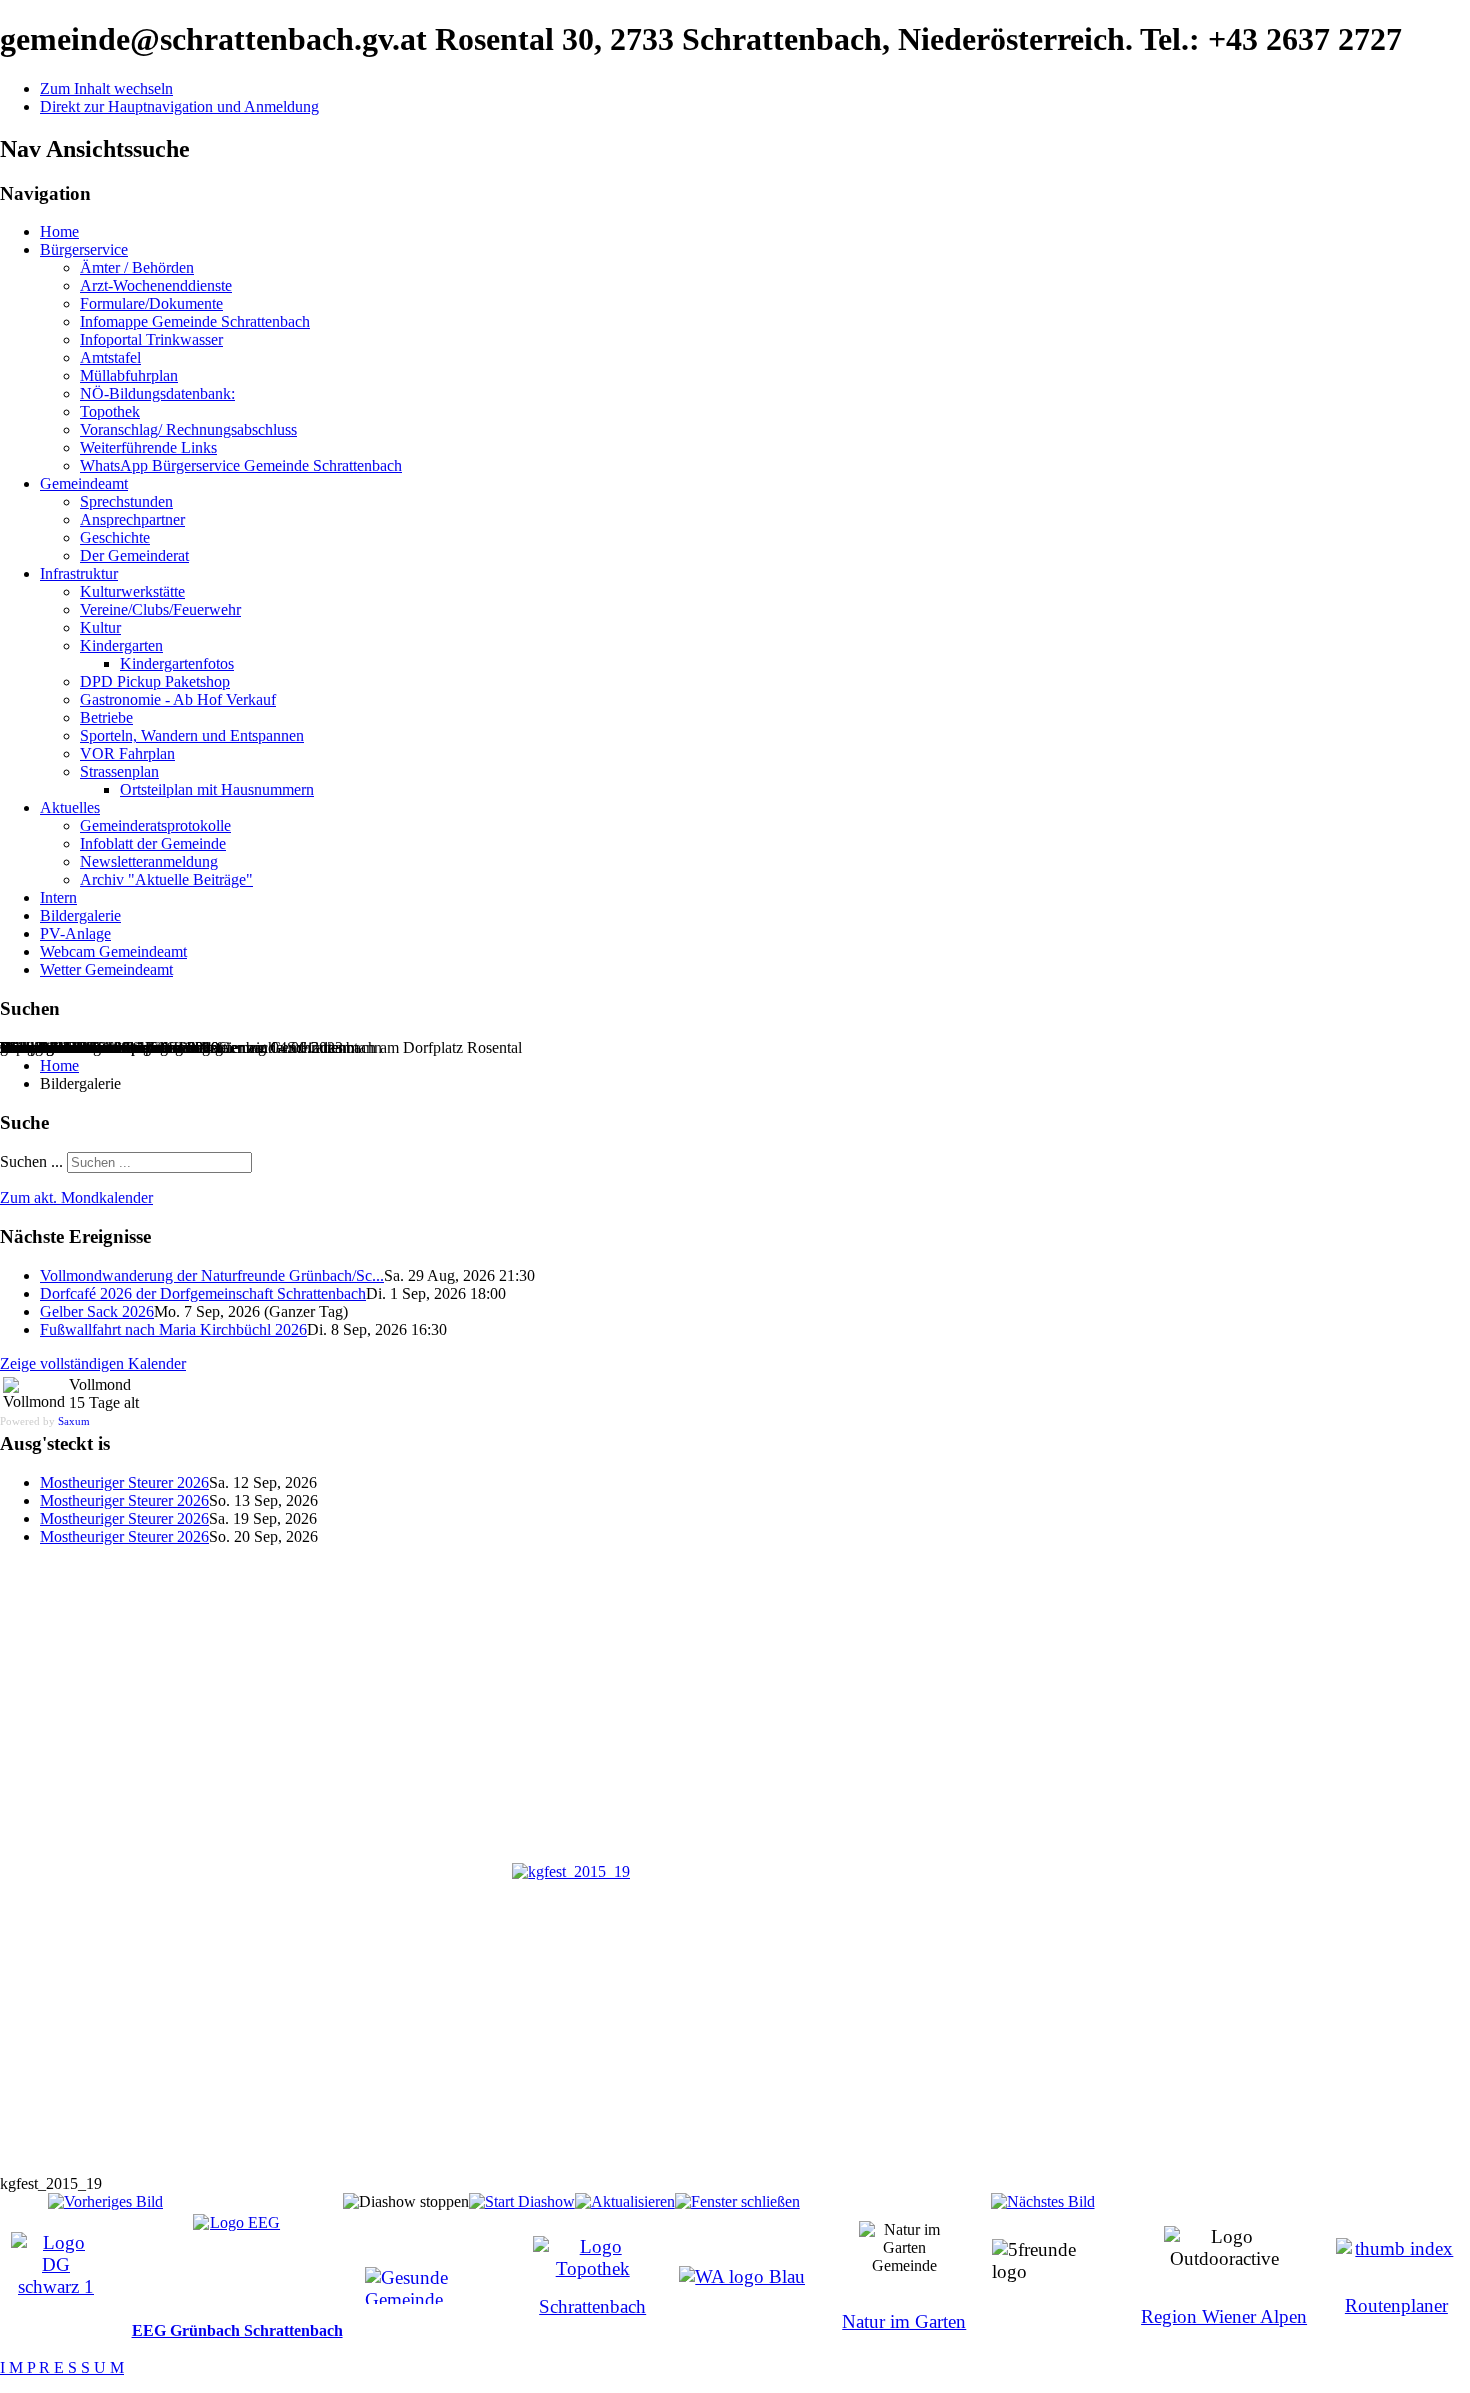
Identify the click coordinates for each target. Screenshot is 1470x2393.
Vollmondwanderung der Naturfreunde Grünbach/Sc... (212, 1275)
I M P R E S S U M (62, 2367)
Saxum (74, 1421)
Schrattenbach (592, 2306)
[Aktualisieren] (625, 2201)
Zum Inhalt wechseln (106, 88)
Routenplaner (1396, 2305)
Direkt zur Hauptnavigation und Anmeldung (179, 106)
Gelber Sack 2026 (97, 1311)
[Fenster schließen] (737, 2201)
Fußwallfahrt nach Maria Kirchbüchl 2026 (173, 1329)
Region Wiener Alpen (1224, 2316)
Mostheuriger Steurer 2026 (124, 1482)
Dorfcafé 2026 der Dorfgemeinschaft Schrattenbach (203, 1293)
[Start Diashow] (522, 2201)
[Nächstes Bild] (1043, 2201)
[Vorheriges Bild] (105, 2201)
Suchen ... (31, 1161)
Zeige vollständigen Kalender (93, 1363)
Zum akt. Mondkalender (76, 1197)
